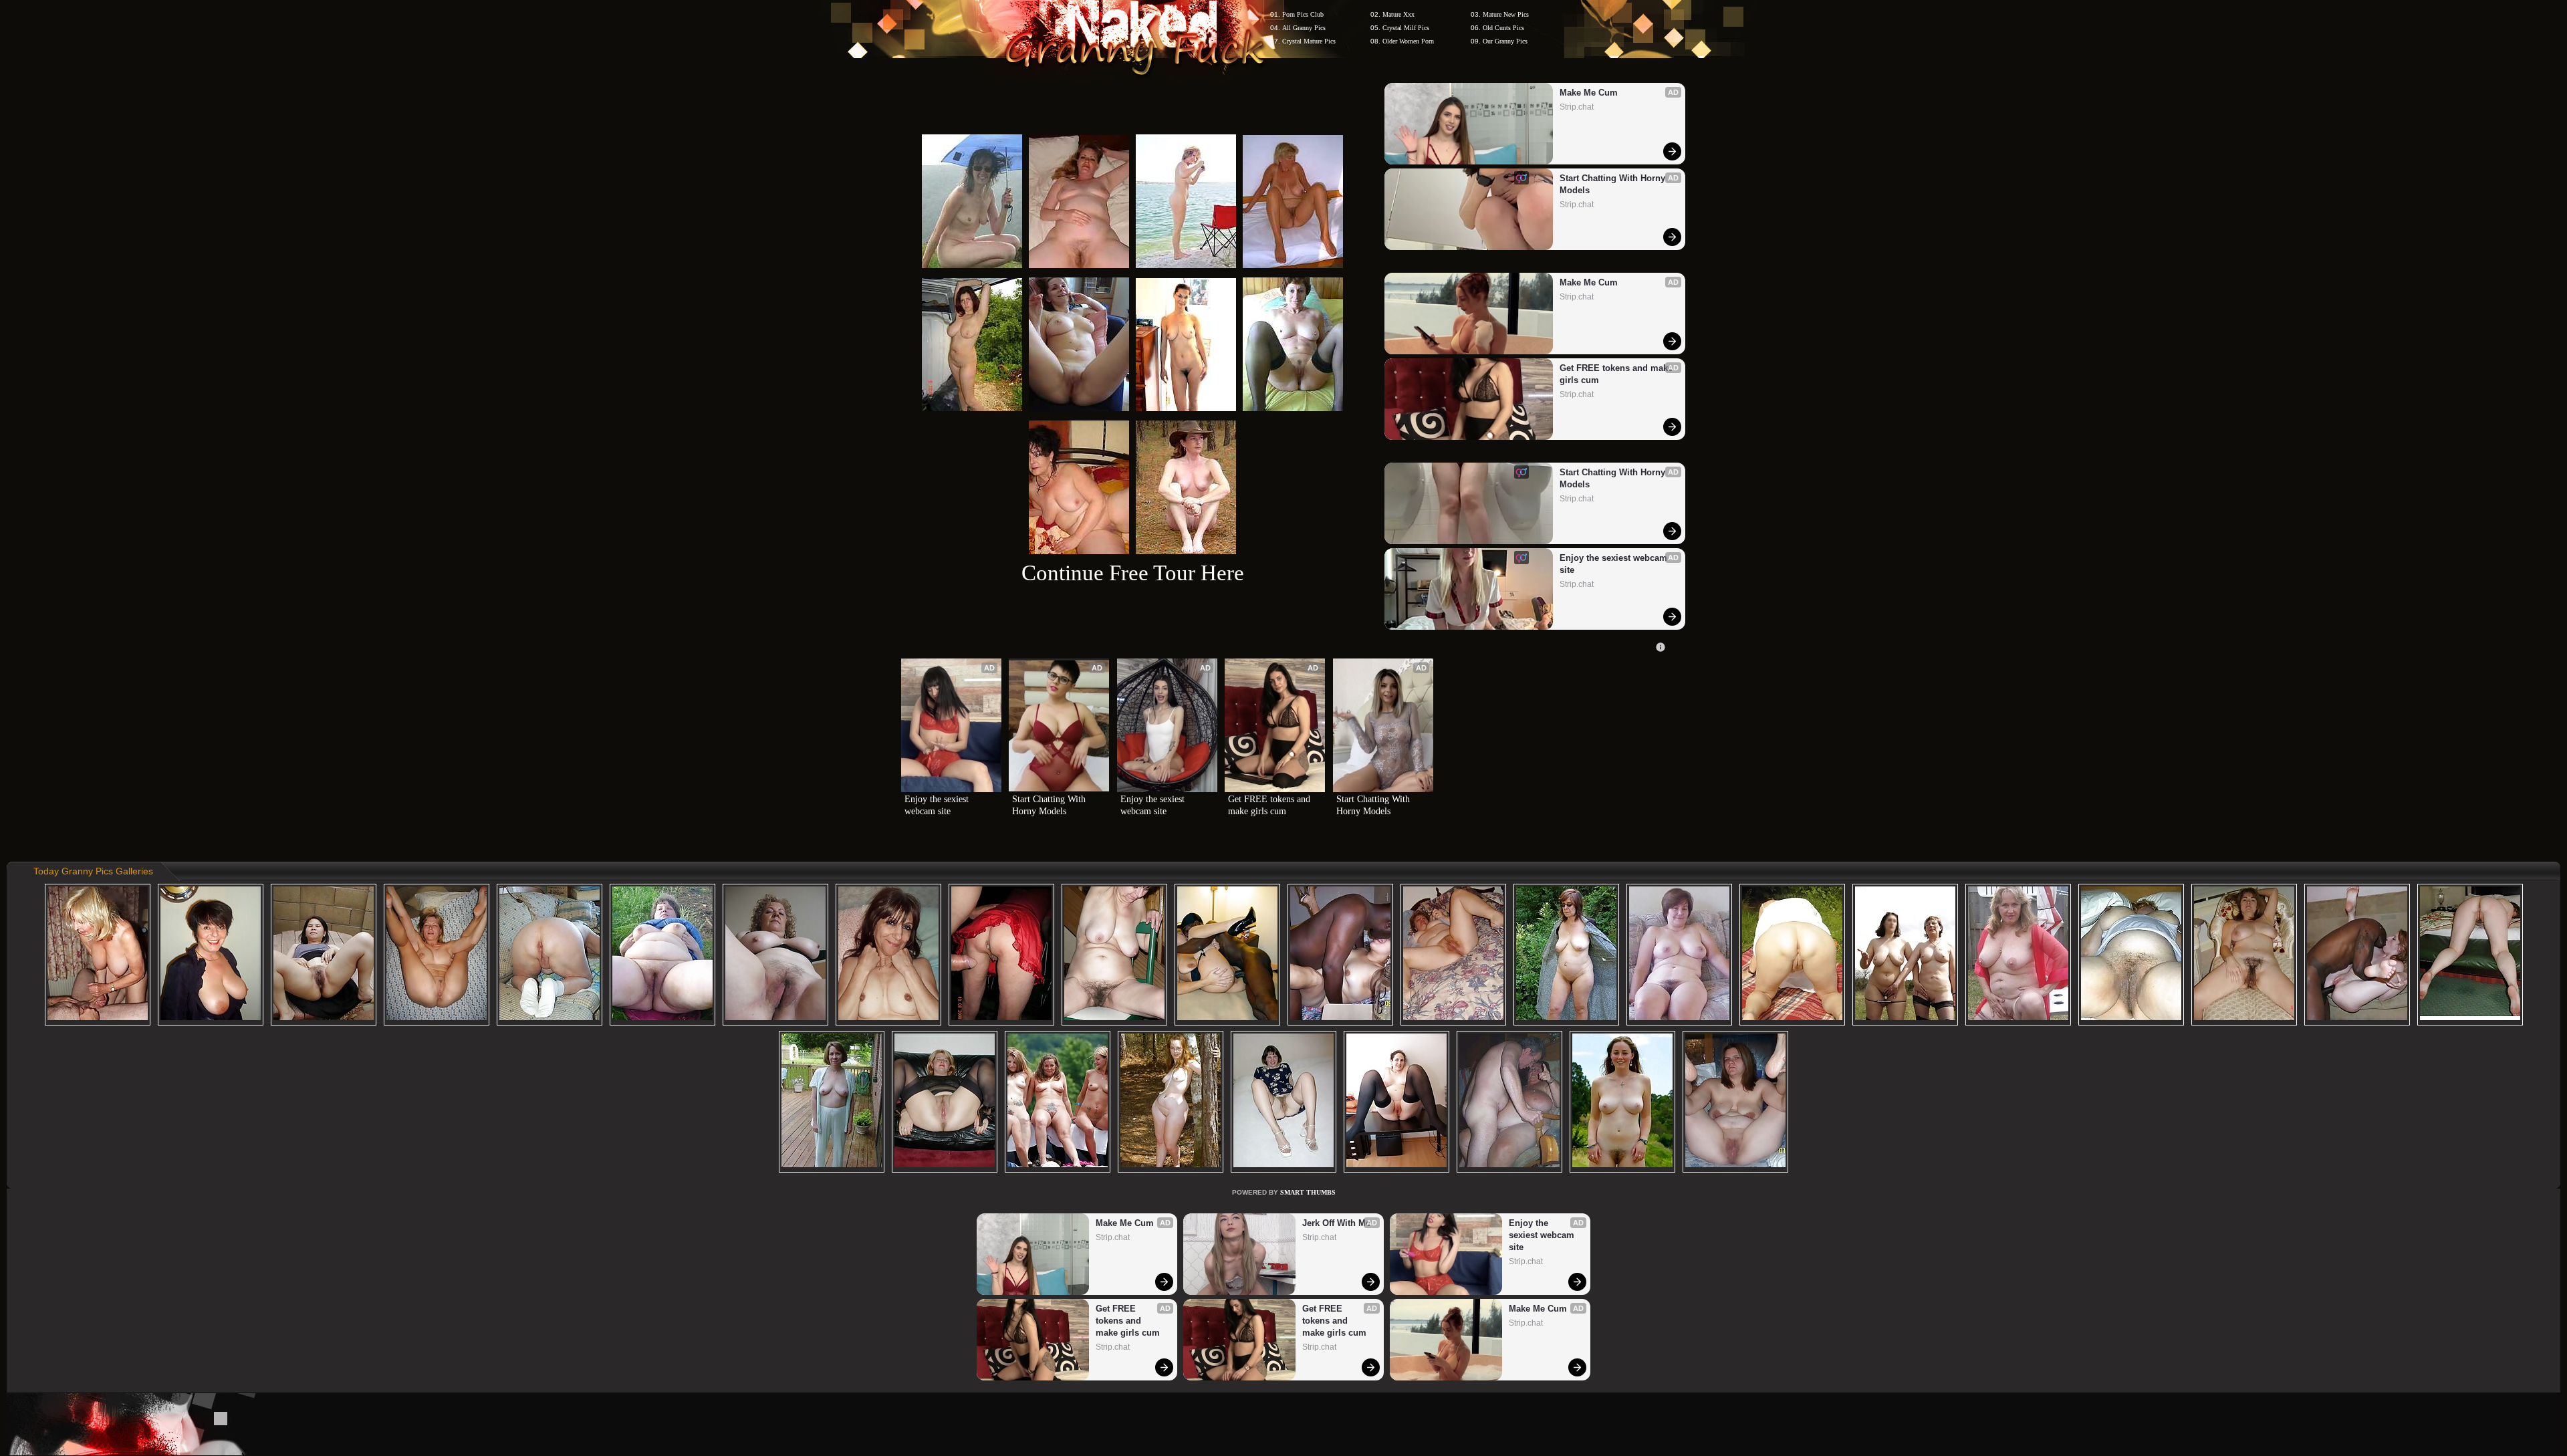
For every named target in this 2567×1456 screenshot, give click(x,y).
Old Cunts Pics (1503, 28)
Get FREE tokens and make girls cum (1616, 374)
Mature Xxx (1398, 14)
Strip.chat (1577, 107)
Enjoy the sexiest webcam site (1615, 564)
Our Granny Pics (1505, 41)
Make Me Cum (1589, 93)
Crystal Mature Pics (1309, 41)
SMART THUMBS (1308, 1192)
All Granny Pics (1304, 28)
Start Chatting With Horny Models (1614, 184)
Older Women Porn (1408, 41)
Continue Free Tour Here (1133, 573)
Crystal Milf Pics (1406, 28)
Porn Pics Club (1303, 14)
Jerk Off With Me (1336, 1223)
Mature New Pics (1506, 14)
